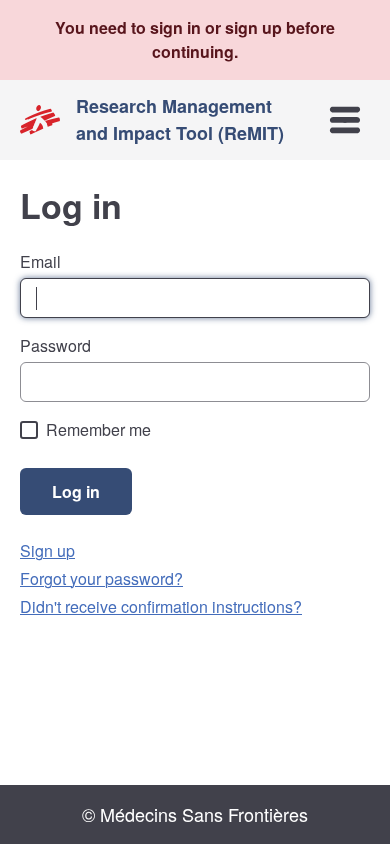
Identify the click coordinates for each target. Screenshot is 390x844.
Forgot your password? (101, 578)
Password (55, 345)
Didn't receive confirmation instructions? (161, 606)
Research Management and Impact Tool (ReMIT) (180, 119)
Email (40, 261)
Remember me (98, 429)
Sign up (47, 550)
